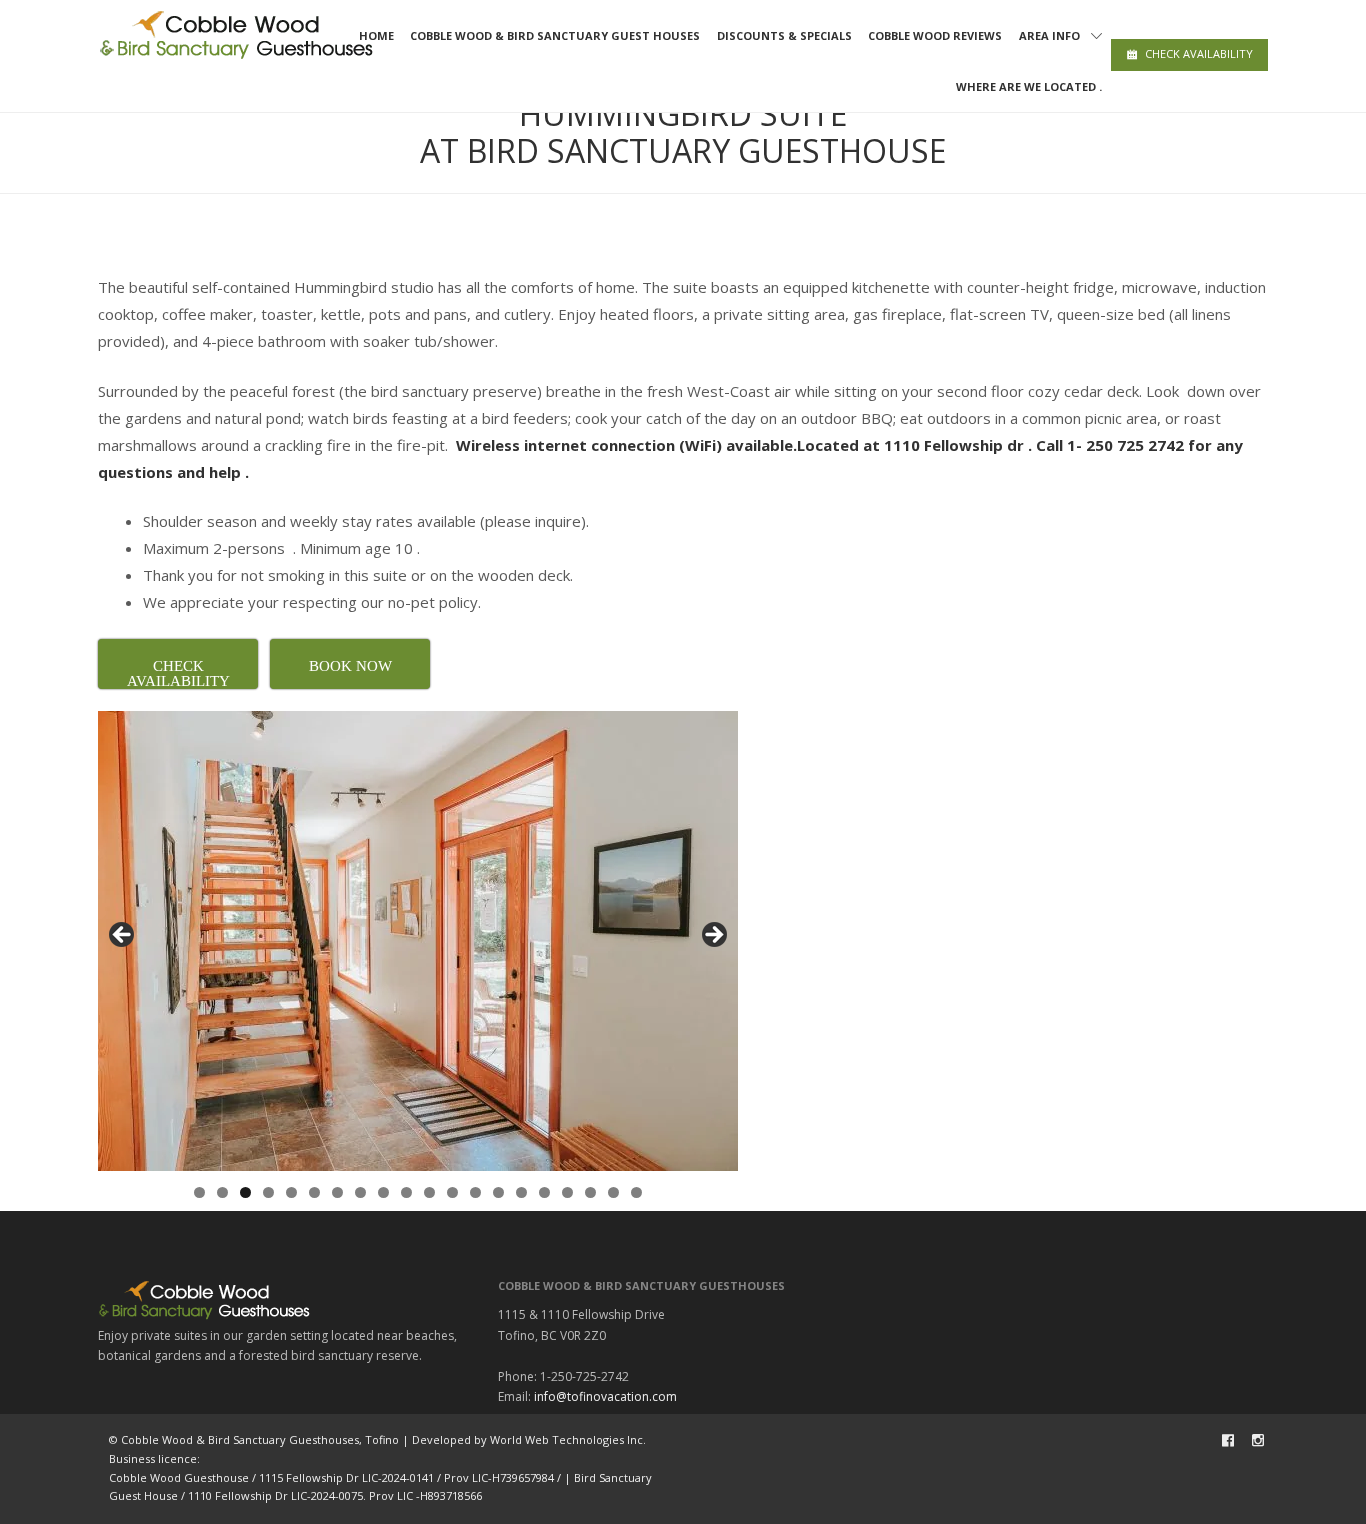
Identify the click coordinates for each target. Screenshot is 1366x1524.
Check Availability (1199, 53)
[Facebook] (1228, 1440)
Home (376, 35)
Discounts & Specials (784, 35)
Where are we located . (1029, 86)
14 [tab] (498, 1192)
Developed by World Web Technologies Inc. (529, 1439)
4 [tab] (268, 1192)
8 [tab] (360, 1192)
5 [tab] (291, 1192)
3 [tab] (245, 1192)
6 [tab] (314, 1192)
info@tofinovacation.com (605, 1396)
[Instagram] (1258, 1440)
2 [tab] (222, 1192)
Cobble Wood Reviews (935, 35)
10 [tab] (406, 1192)
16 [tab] (544, 1192)
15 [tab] (521, 1192)
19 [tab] (613, 1192)
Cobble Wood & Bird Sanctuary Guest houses (555, 35)
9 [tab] (383, 1192)
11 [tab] (429, 1192)
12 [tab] (452, 1192)
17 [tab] (567, 1192)
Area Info (1049, 35)
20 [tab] (636, 1192)
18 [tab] (590, 1192)
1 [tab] (199, 1192)
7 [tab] (337, 1192)
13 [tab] (475, 1192)
